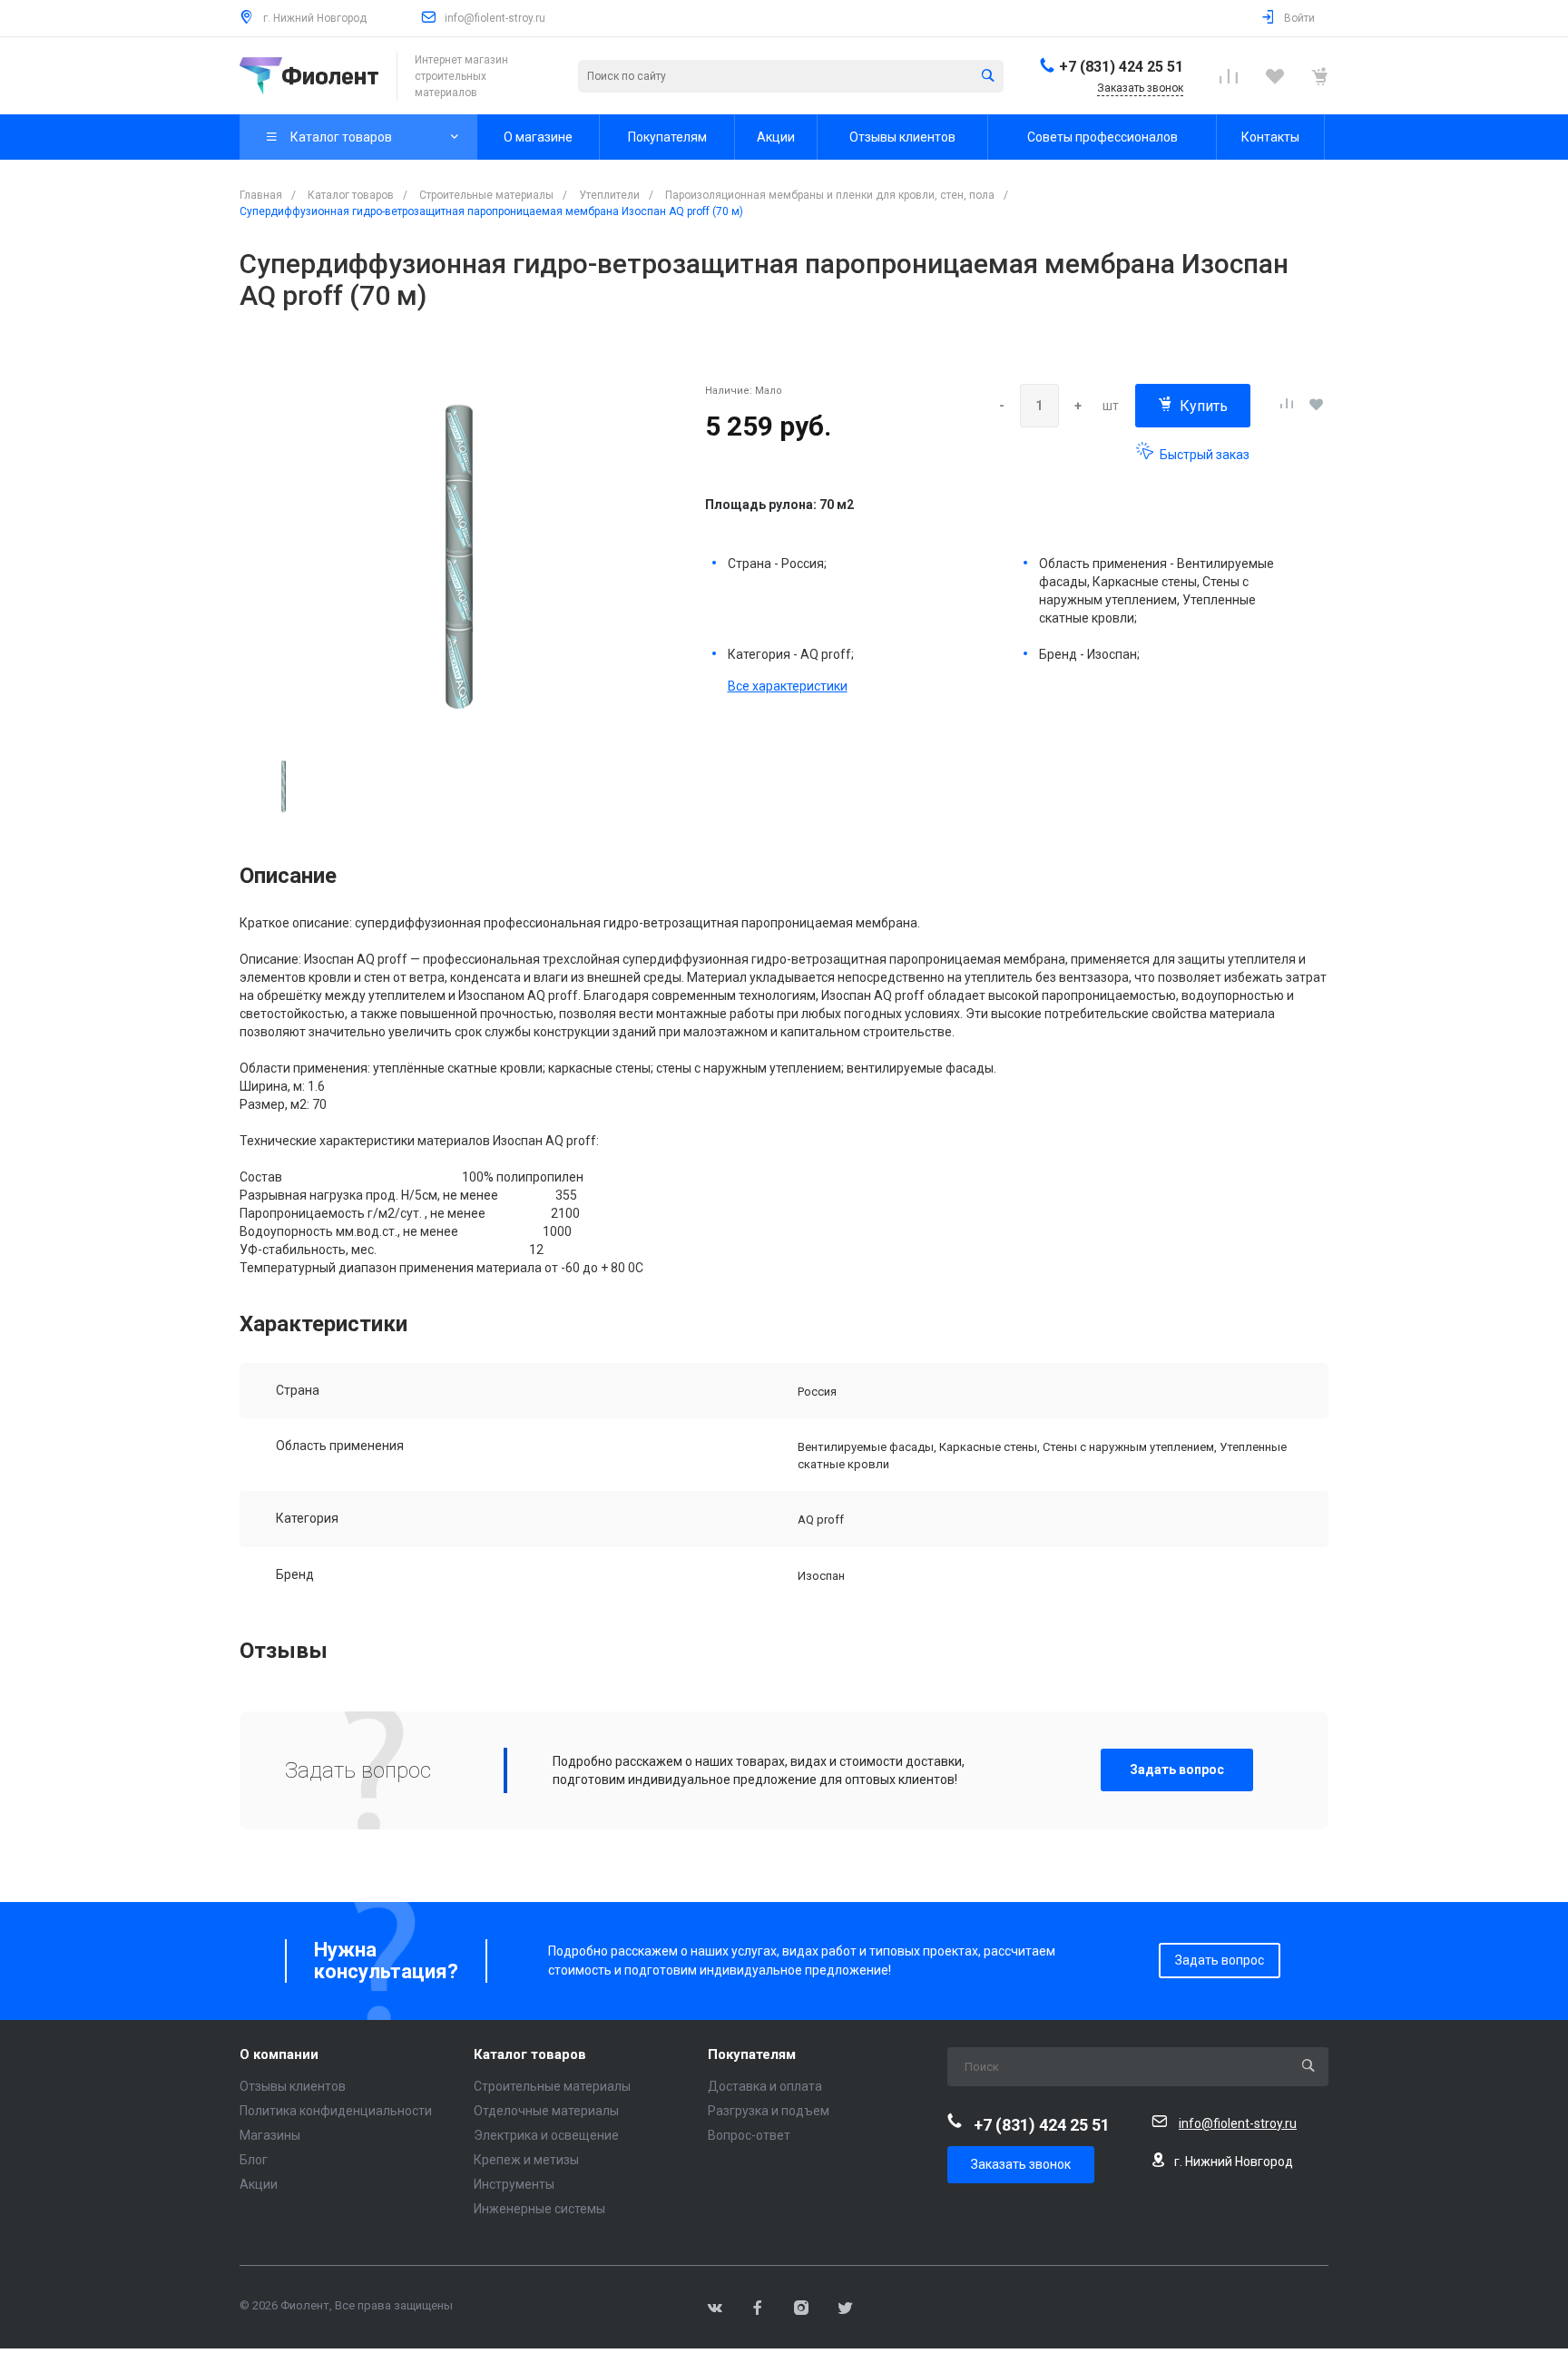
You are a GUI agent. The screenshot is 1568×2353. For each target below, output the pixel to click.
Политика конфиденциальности (336, 2111)
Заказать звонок (1021, 2164)
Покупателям (752, 2055)
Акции (259, 2184)
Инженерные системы (539, 2209)
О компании (279, 2055)
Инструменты (514, 2184)
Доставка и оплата (765, 2086)
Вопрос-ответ (749, 2135)
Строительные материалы (552, 2086)
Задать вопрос (1177, 1770)
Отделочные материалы (546, 2111)
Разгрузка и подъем (769, 2111)
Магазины (270, 2135)
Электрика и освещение (546, 2135)
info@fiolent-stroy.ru (495, 18)
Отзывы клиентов (293, 2086)
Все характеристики (788, 686)
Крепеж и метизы (526, 2160)
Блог (254, 2160)
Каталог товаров (530, 2055)
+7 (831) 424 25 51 (1121, 67)
